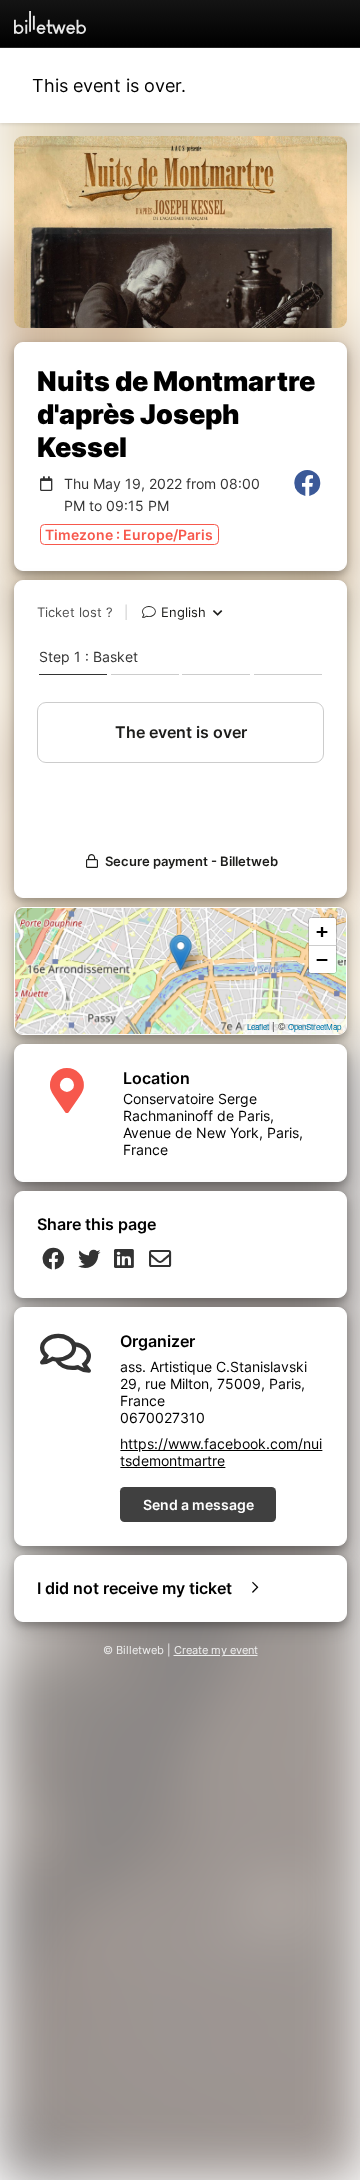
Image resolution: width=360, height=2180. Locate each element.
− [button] (322, 959)
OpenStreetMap (314, 1026)
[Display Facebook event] (307, 495)
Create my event (216, 1650)
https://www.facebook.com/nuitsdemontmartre (221, 1452)
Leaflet (258, 1026)
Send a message (198, 1504)
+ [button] (322, 931)
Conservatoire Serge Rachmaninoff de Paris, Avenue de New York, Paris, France (213, 1124)
